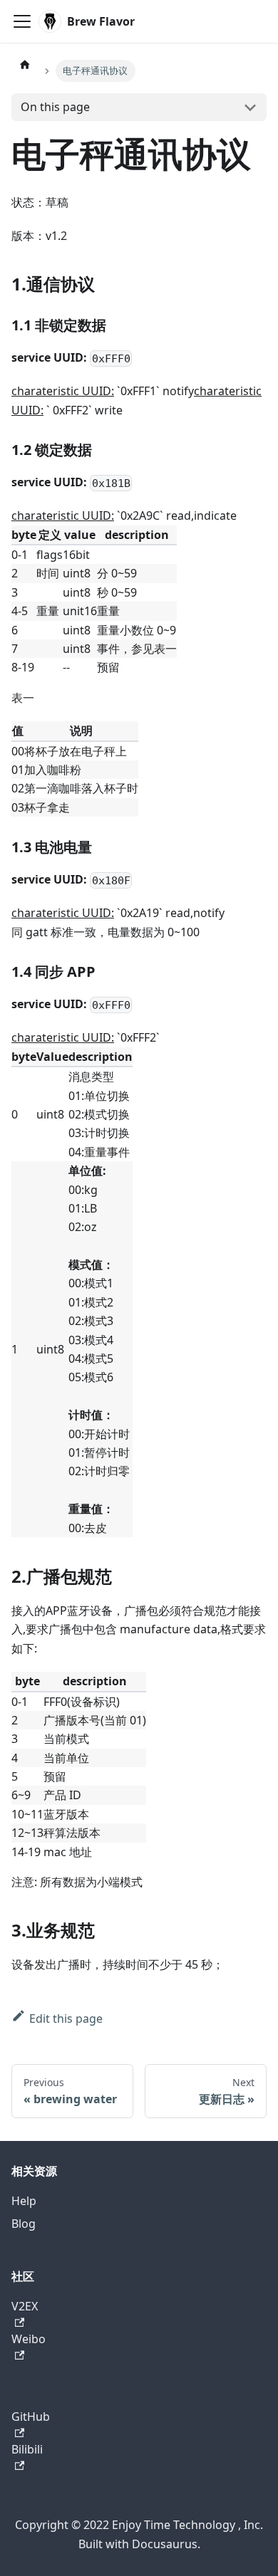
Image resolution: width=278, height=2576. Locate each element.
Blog (24, 2224)
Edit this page (66, 2019)
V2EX (25, 2306)
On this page (55, 107)
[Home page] (25, 64)
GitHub (31, 2417)
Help (24, 2201)
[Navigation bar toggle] (22, 21)
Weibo (29, 2339)
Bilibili (27, 2449)
